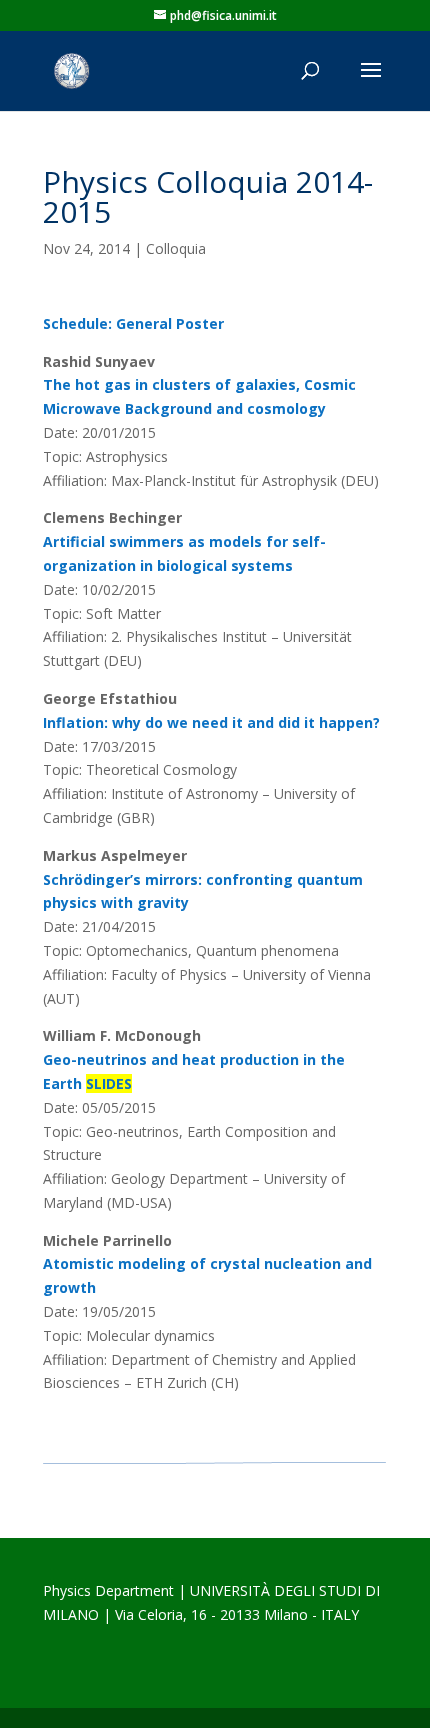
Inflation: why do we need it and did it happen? (211, 722)
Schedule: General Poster (133, 323)
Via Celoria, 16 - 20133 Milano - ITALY (237, 1614)
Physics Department (108, 1590)
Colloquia (176, 248)
